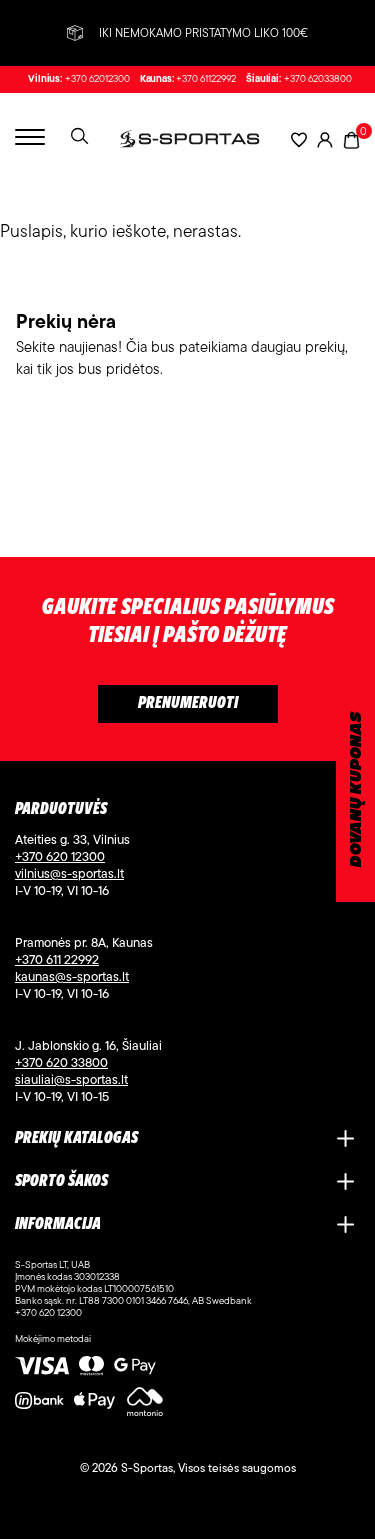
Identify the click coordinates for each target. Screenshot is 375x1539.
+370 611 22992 (57, 959)
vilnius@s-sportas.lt (69, 873)
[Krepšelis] (351, 138)
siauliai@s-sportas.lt (71, 1079)
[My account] (325, 139)
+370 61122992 (206, 79)
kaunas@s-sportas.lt (72, 976)
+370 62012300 (97, 79)
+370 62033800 (318, 79)
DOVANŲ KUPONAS (356, 789)
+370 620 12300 (60, 856)
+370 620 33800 (61, 1062)
